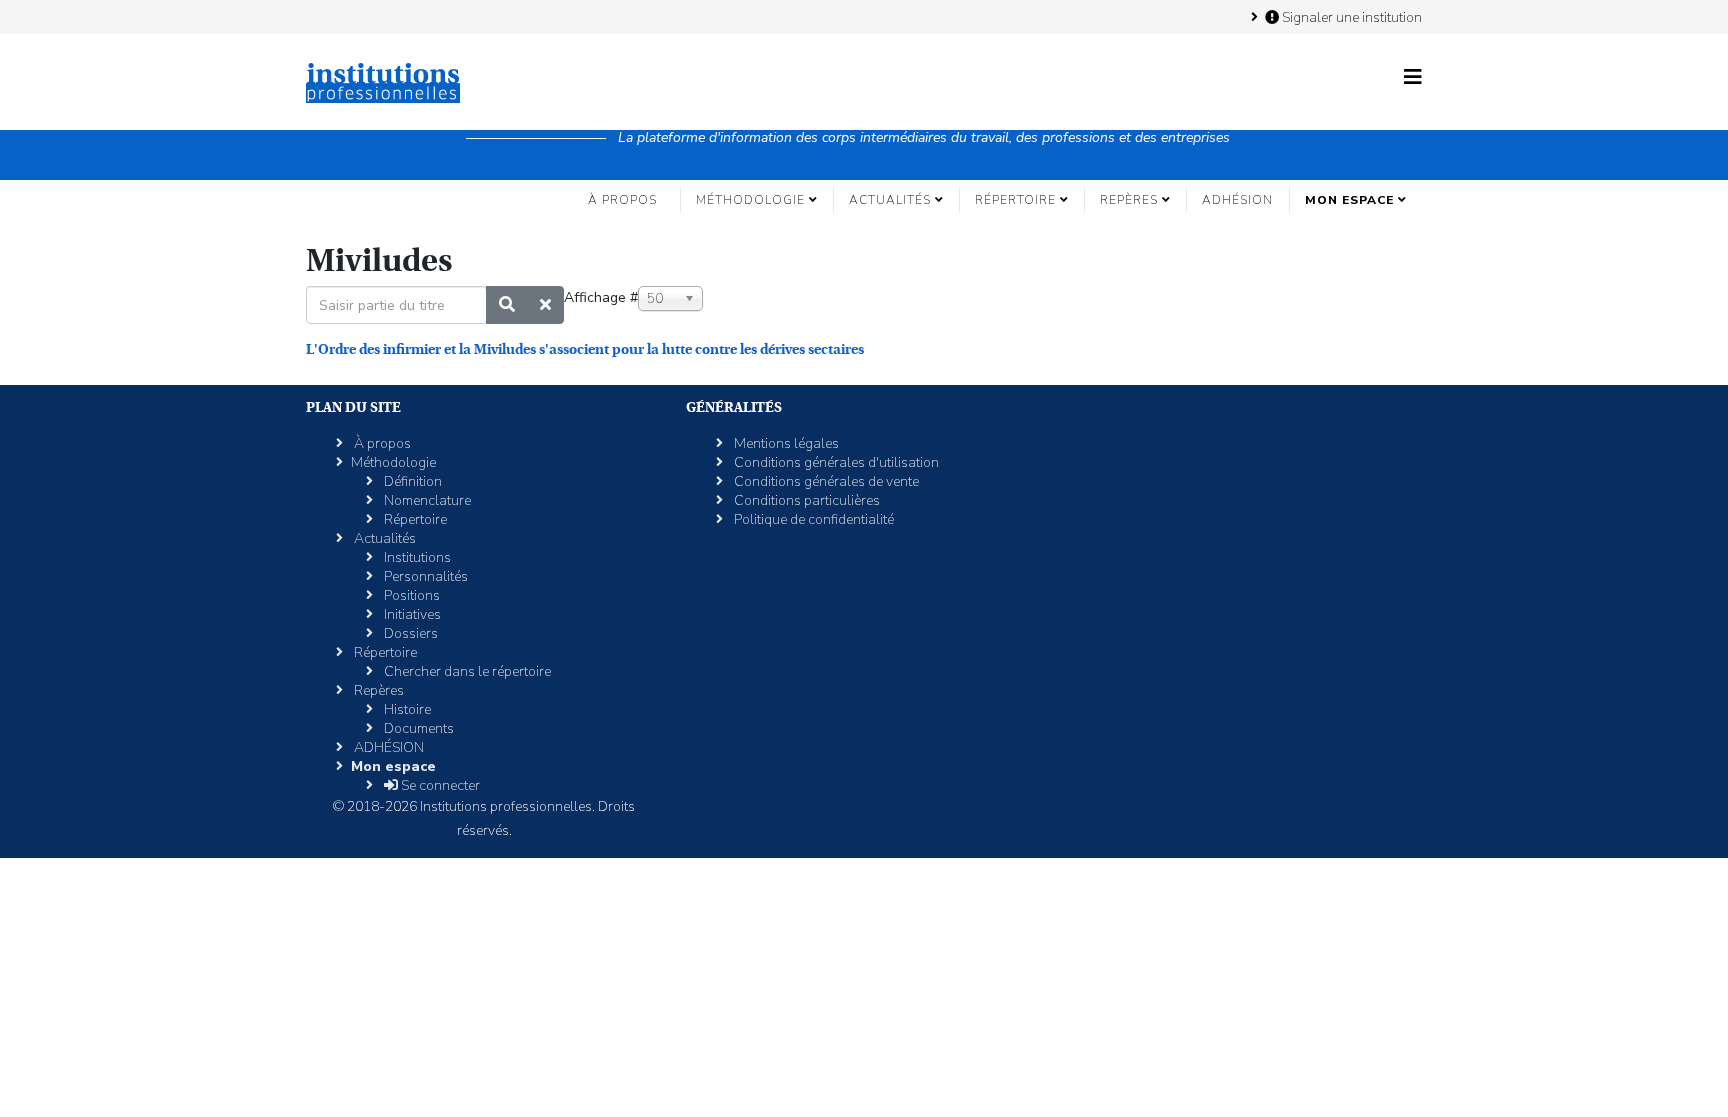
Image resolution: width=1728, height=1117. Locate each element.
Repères (1129, 200)
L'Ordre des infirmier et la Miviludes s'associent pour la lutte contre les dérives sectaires (585, 349)
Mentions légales (785, 443)
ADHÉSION (1237, 200)
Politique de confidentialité (812, 519)
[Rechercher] (507, 305)
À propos (622, 200)
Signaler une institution (1350, 17)
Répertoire (1015, 200)
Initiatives (411, 614)
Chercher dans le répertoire (466, 671)
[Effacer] (545, 305)
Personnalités (424, 576)
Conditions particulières (805, 500)
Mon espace (1349, 200)
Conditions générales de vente (825, 481)
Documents (417, 728)
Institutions (416, 557)
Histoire (406, 709)
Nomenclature (426, 500)
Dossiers (409, 633)
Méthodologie (750, 200)
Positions (410, 595)
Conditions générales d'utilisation (835, 462)
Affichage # (601, 297)
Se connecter (439, 785)
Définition (411, 481)
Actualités (890, 200)
